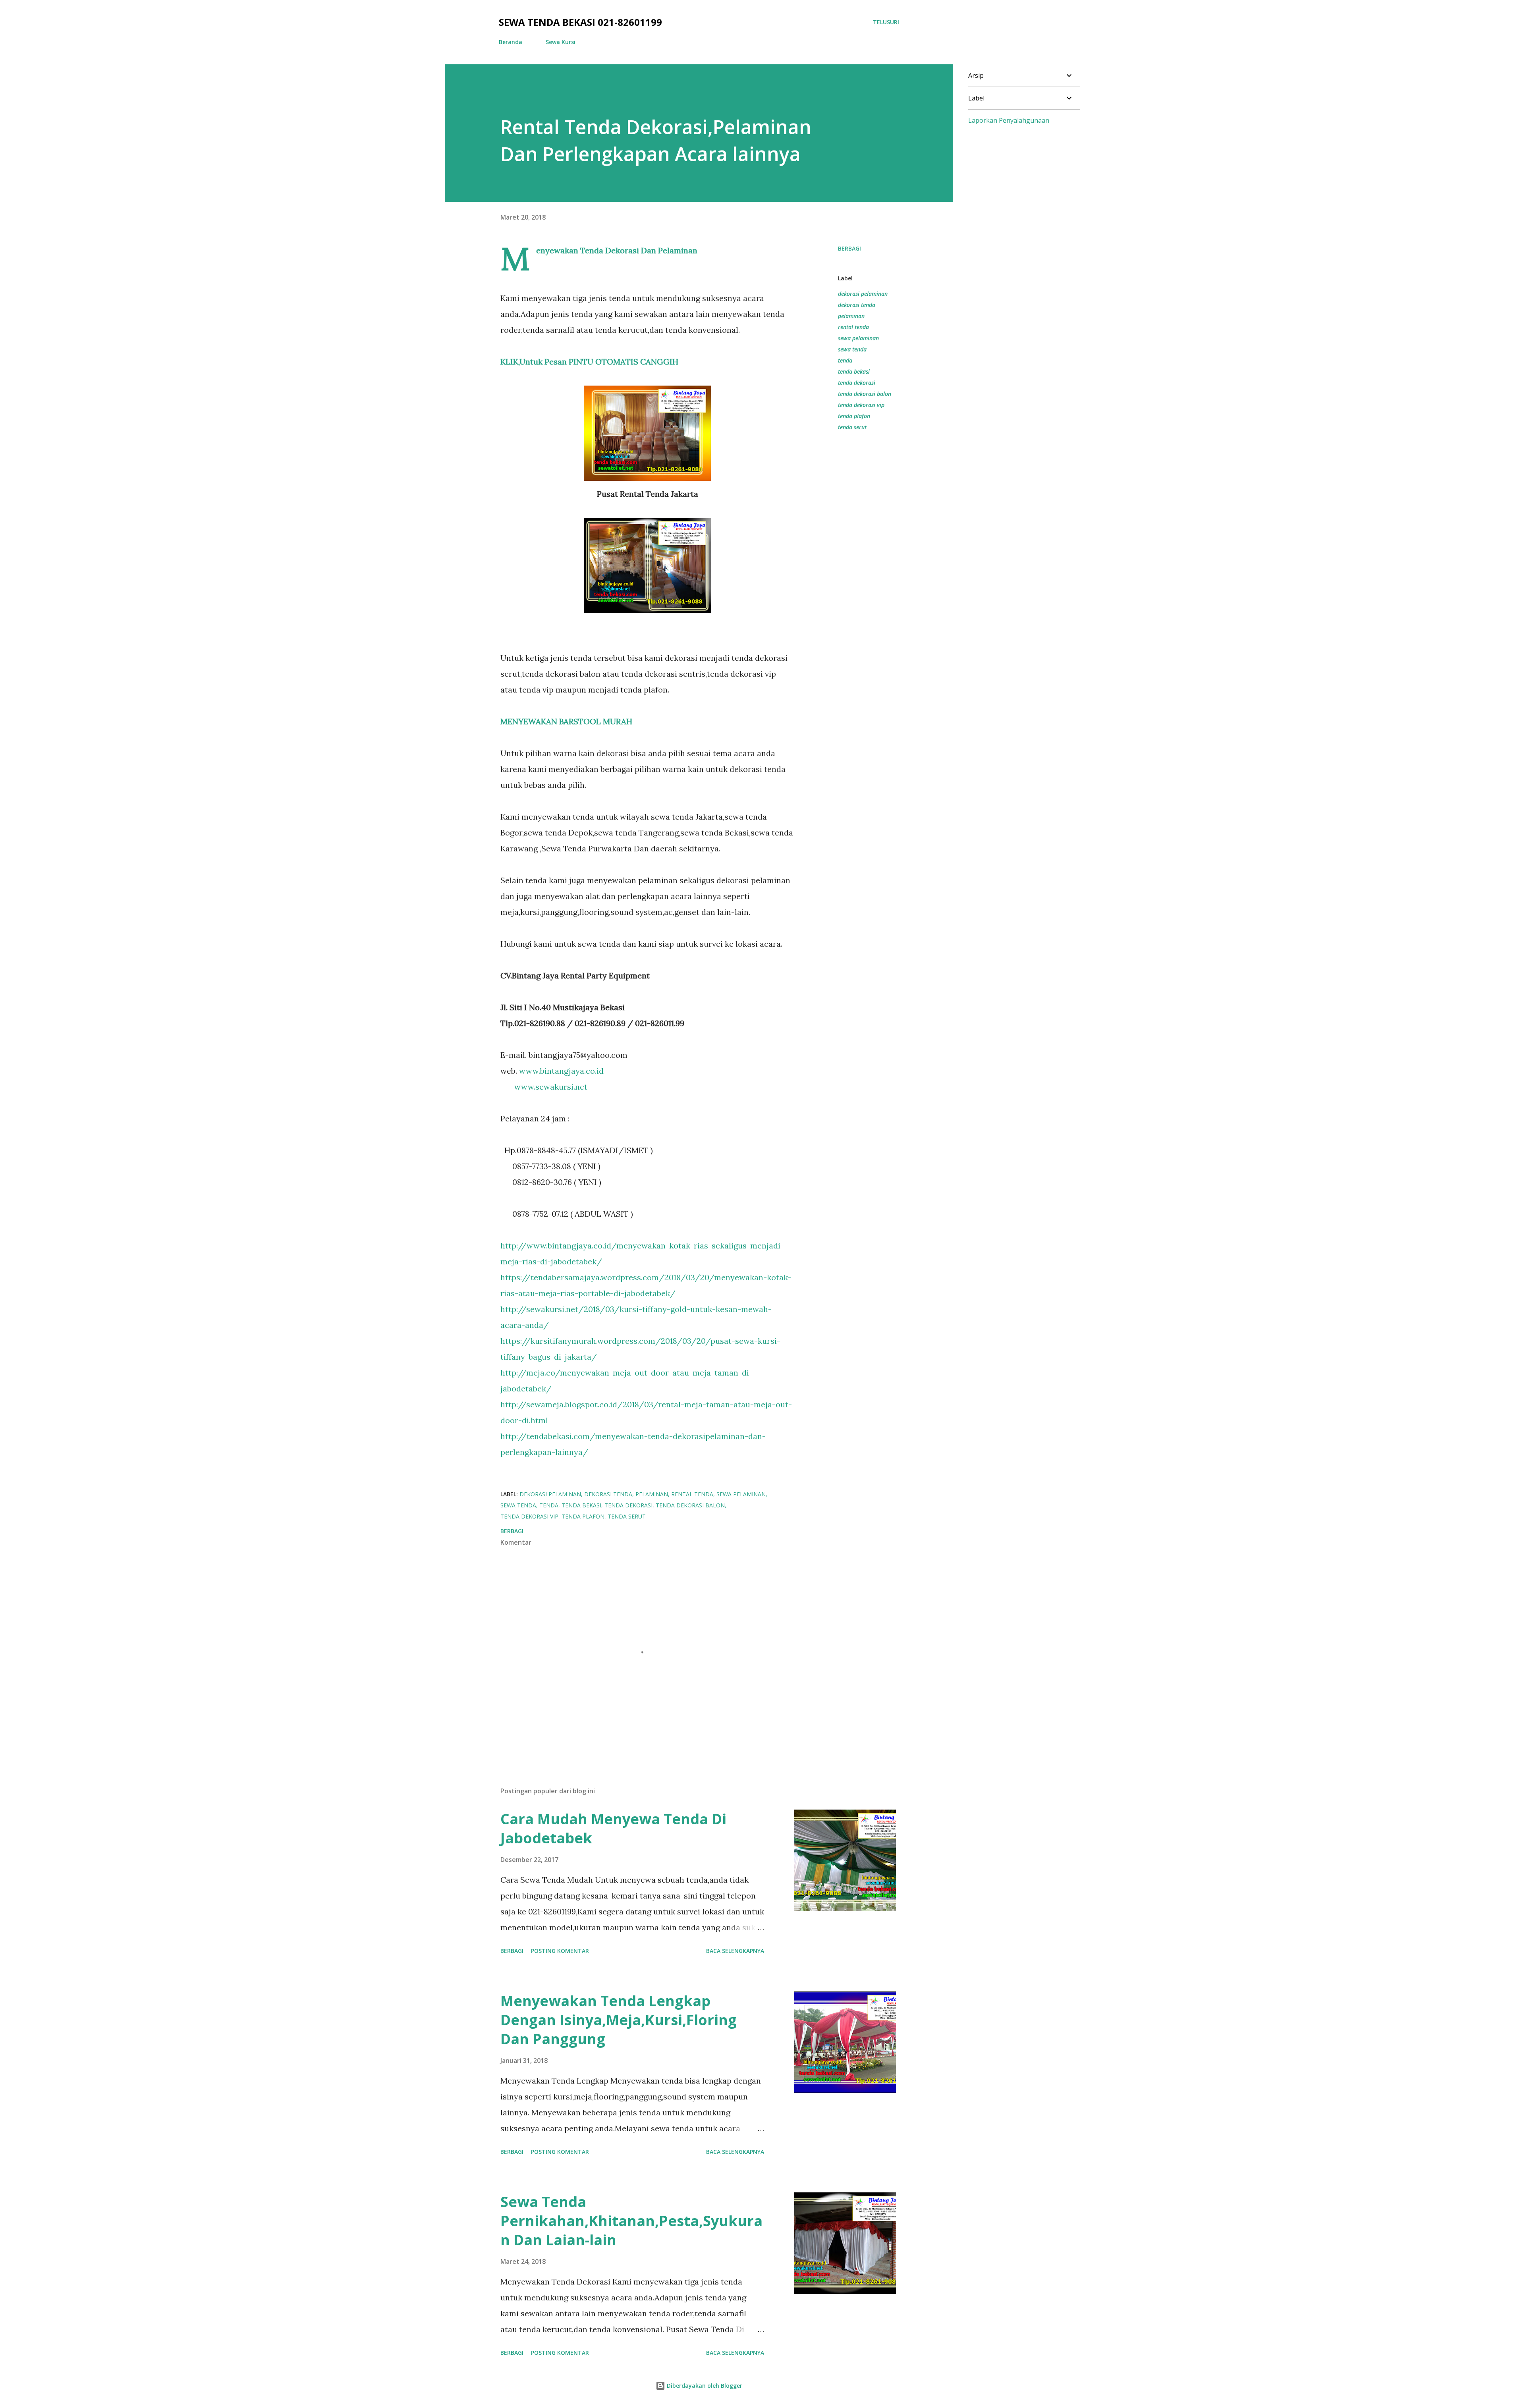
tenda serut (852, 427)
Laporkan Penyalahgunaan (1009, 120)
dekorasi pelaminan (863, 294)
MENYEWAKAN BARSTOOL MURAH (566, 721)
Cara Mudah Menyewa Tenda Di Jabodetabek (613, 1828)
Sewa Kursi (561, 42)
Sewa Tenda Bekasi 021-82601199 (580, 22)
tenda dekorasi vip (861, 405)
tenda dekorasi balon (865, 394)
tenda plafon (854, 416)
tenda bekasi (854, 371)
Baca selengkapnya (735, 1951)
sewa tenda (852, 349)
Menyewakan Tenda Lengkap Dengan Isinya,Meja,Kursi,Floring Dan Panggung (619, 2020)
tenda (845, 360)
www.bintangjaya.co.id (561, 1071)
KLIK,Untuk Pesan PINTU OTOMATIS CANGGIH (589, 362)
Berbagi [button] (849, 248)
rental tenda (853, 327)
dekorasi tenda (857, 305)
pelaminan (851, 316)
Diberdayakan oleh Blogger (704, 2386)
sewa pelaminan (858, 338)
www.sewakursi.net (551, 1087)
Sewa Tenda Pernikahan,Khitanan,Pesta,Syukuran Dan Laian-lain (631, 2221)
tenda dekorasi (857, 383)
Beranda (511, 42)
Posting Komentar (560, 1951)
